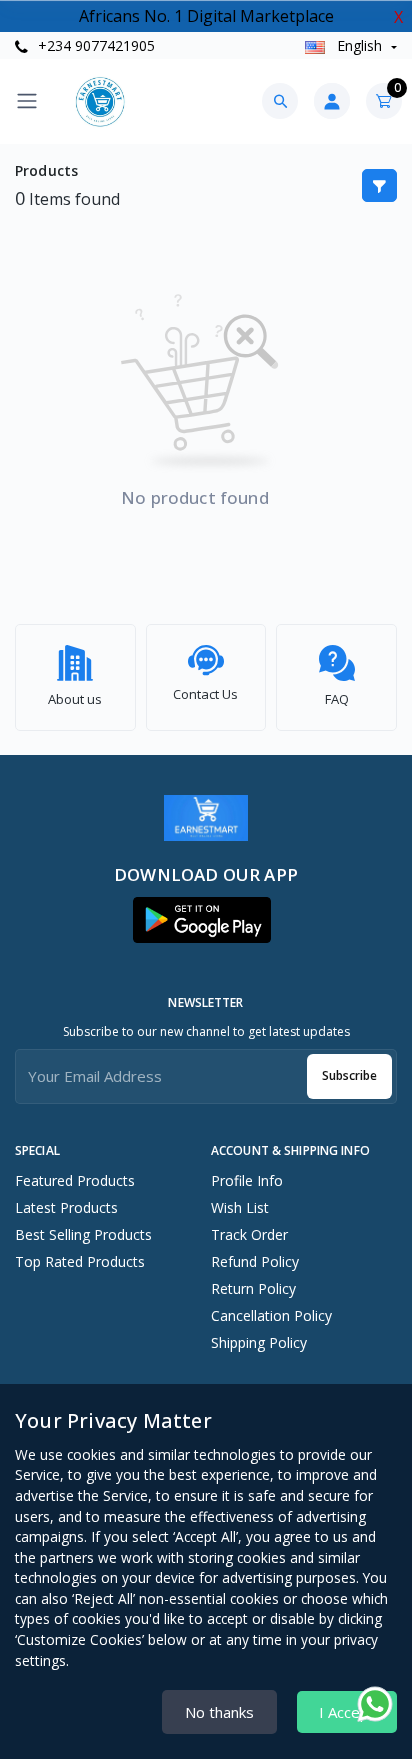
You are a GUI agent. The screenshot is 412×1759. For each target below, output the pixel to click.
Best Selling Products (83, 1234)
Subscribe (349, 1075)
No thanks (219, 1712)
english (359, 45)
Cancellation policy (271, 1315)
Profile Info (247, 1180)
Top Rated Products (80, 1261)
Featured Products (75, 1180)
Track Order (249, 1234)
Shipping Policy (259, 1342)
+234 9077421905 (94, 45)
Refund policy (255, 1261)
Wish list (240, 1207)
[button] (202, 920)
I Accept (347, 1712)
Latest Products (66, 1207)
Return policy (253, 1288)
